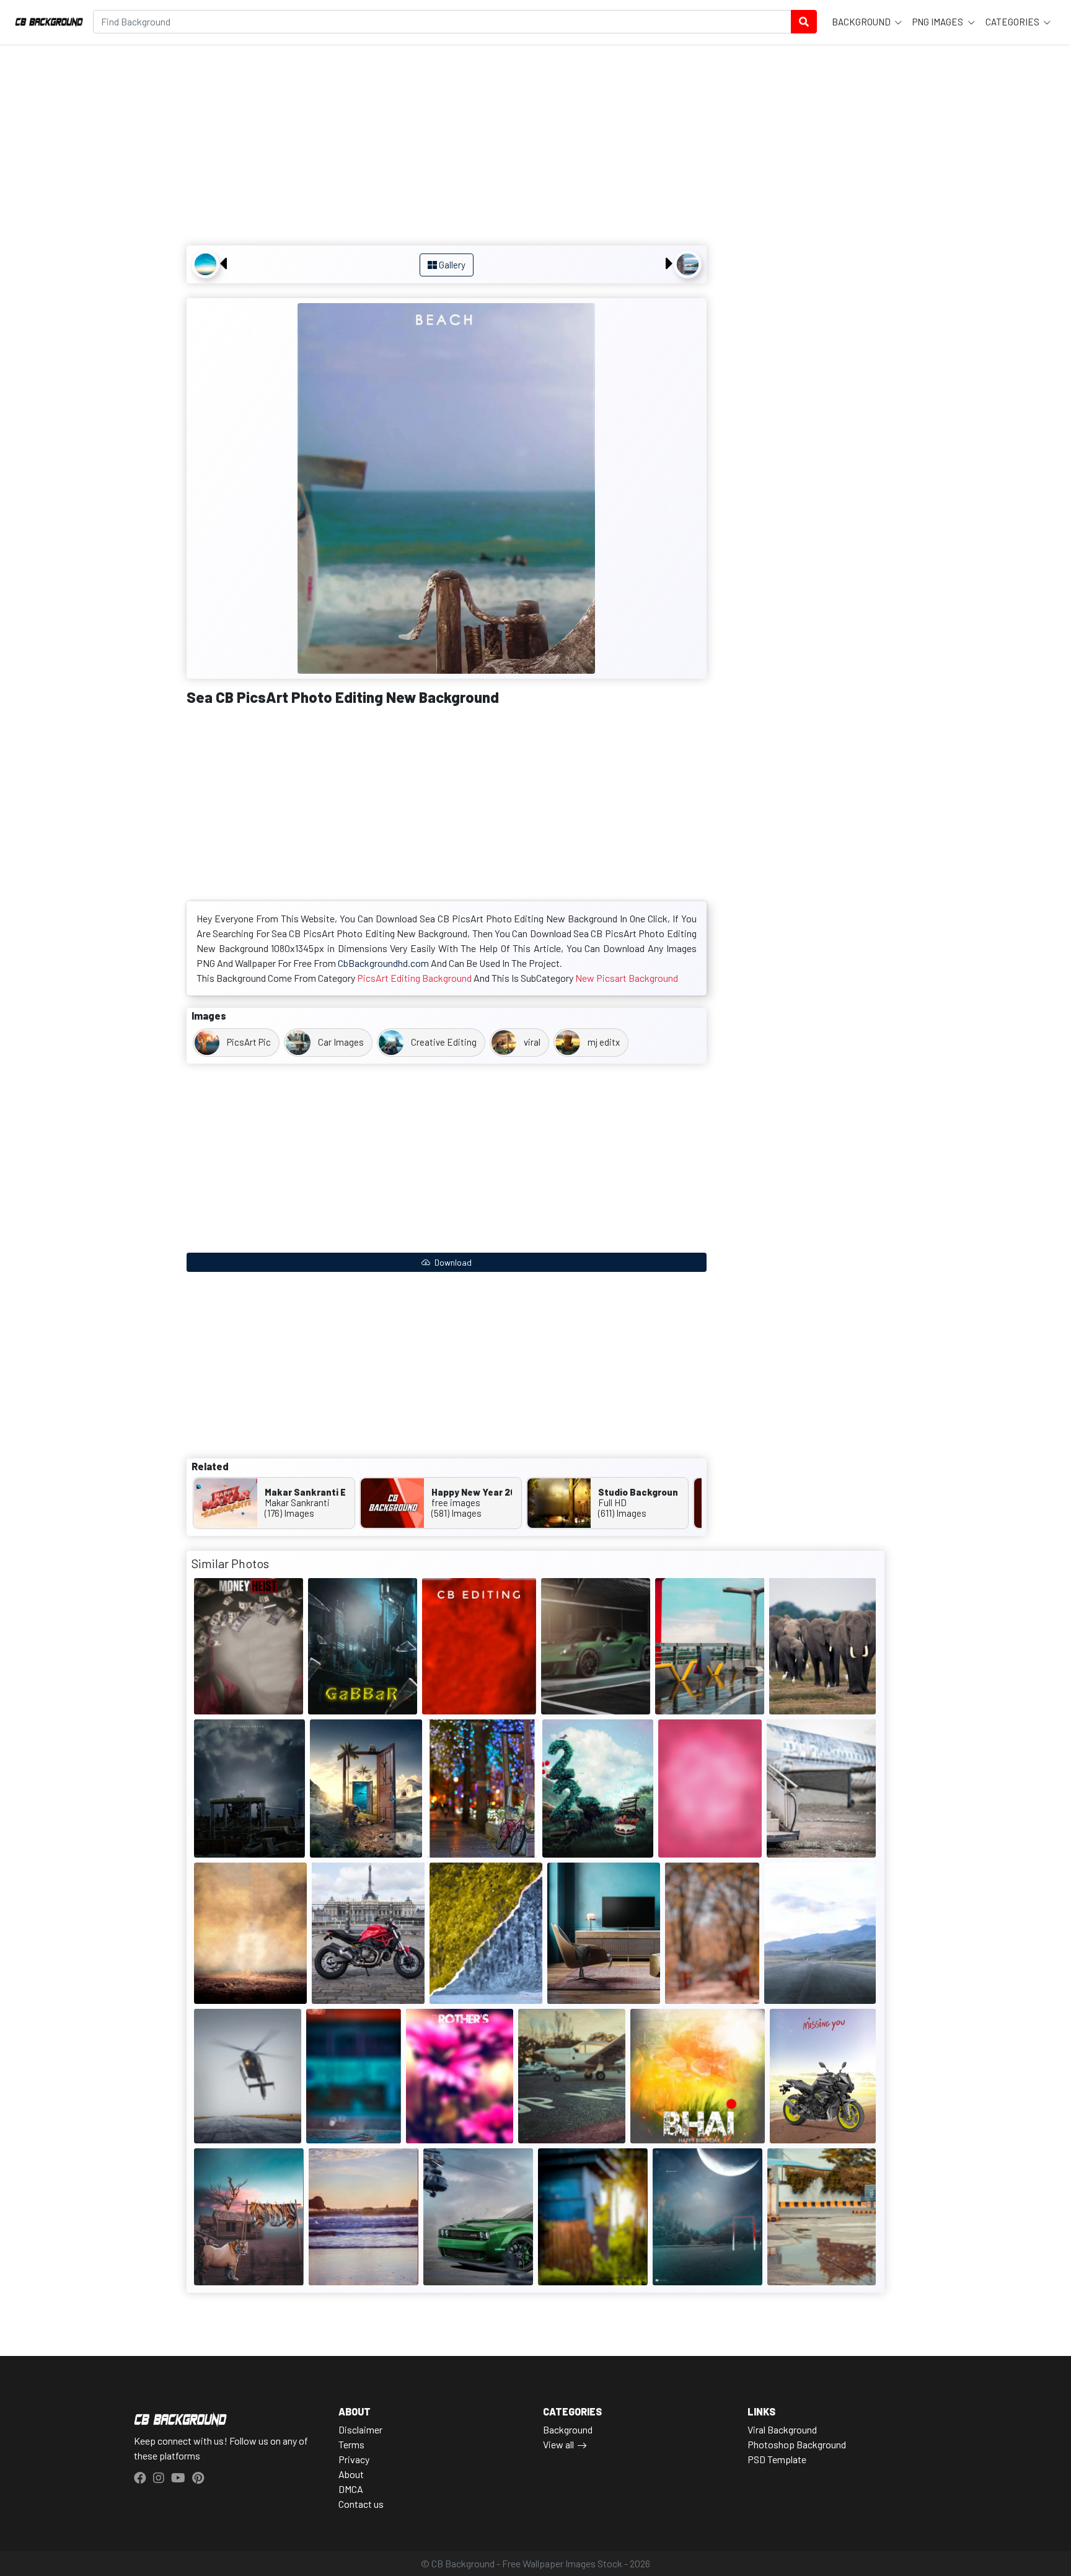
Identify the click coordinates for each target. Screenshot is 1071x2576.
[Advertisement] (447, 146)
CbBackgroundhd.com (383, 963)
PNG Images (939, 22)
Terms (351, 2444)
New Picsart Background (627, 978)
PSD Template (777, 2459)
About (351, 2474)
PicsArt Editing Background (414, 978)
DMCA (351, 2489)
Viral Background (782, 2429)
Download (452, 1262)
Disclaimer (360, 2429)
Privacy (354, 2459)
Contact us (361, 2504)
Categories (1013, 22)
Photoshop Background (797, 2444)
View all (558, 2444)
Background (862, 22)
